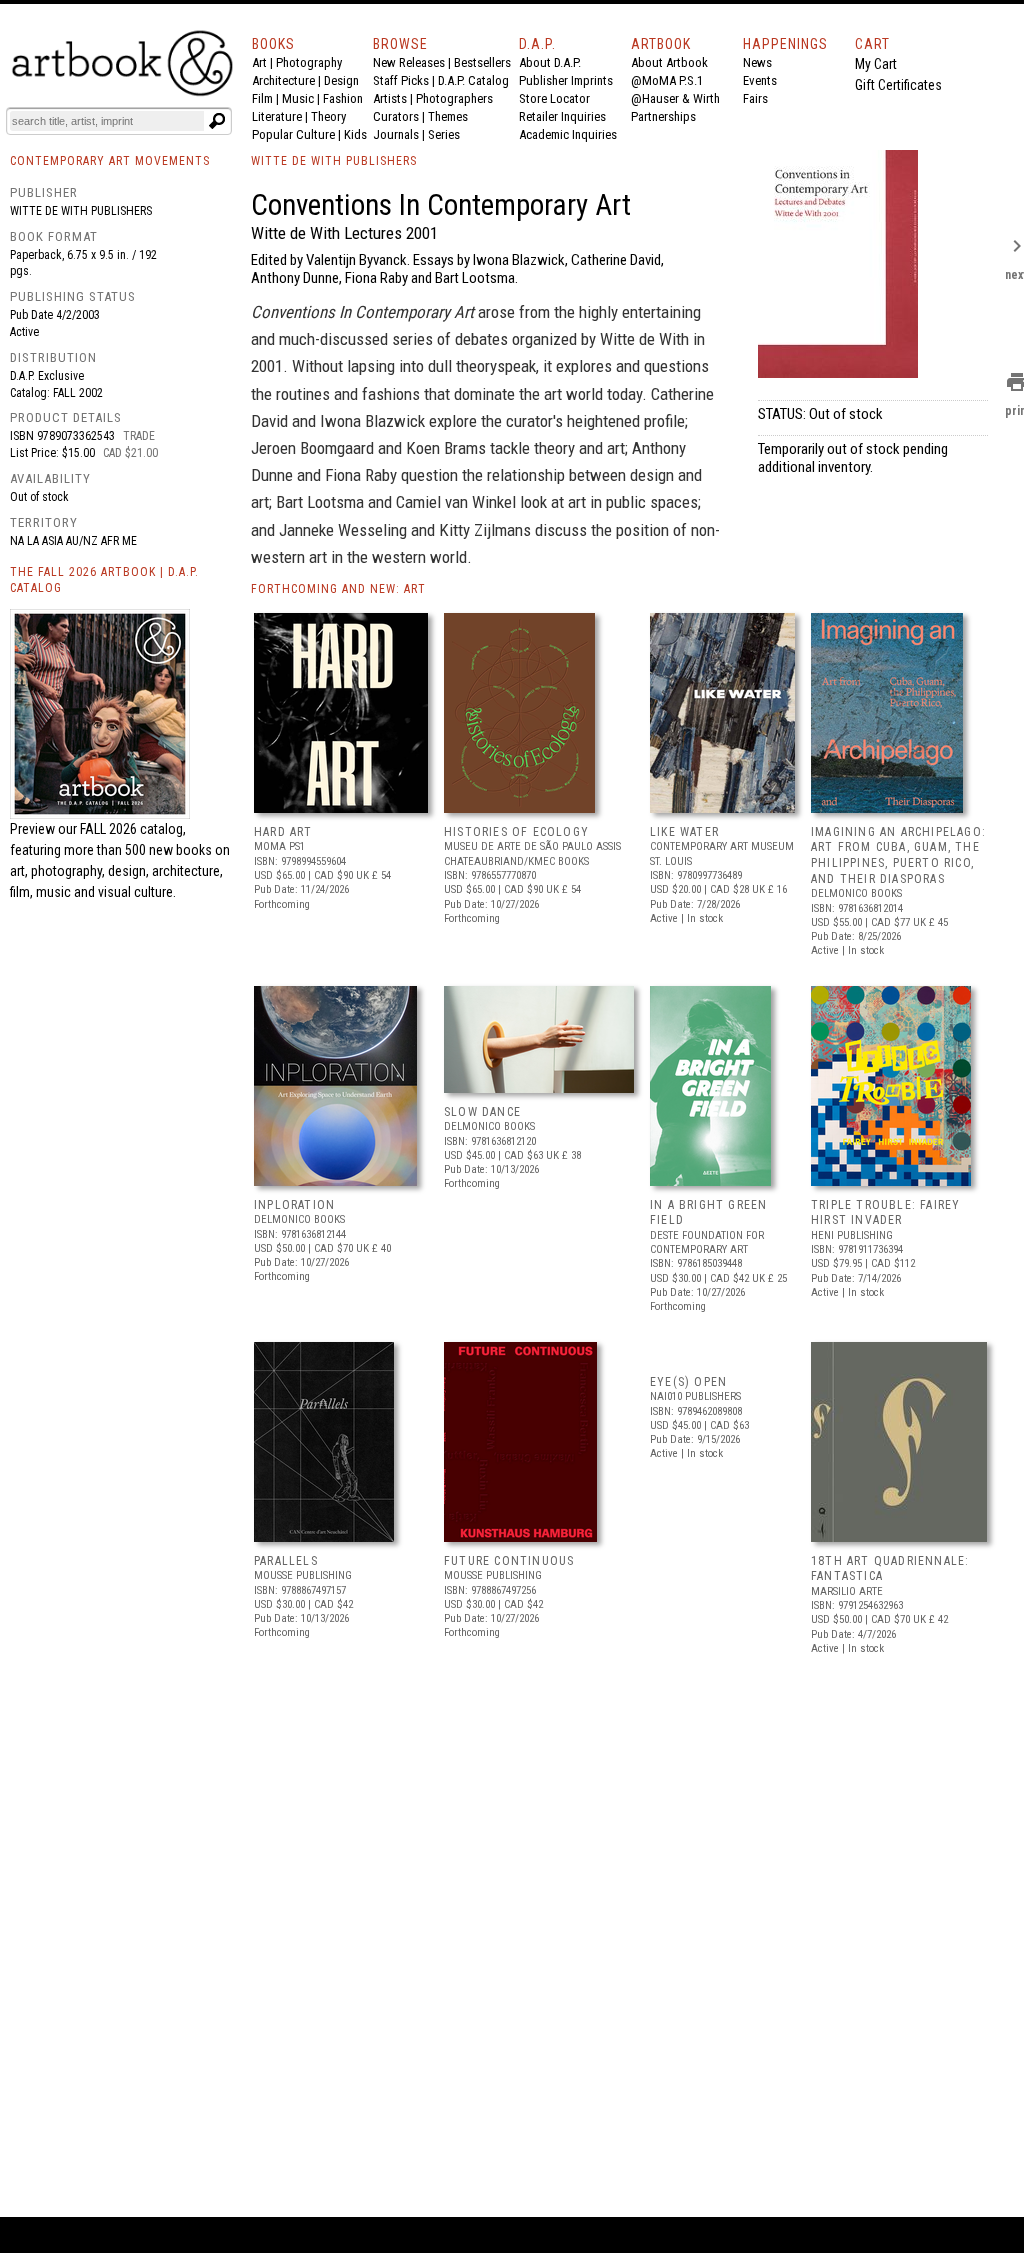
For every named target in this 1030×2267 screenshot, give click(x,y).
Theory (328, 116)
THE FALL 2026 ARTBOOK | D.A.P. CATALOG (104, 580)
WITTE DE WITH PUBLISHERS (334, 161)
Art (259, 62)
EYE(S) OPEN (688, 1382)
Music (298, 98)
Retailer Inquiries (562, 116)
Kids (355, 134)
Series (444, 134)
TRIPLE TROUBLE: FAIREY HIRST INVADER (885, 1213)
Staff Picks (401, 80)
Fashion (343, 98)
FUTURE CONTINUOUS (509, 1561)
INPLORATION (294, 1205)
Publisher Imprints (566, 80)
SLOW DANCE (482, 1112)
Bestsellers (482, 62)
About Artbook (669, 62)
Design (341, 80)
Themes (448, 116)
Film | (267, 98)
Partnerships (663, 116)
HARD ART (283, 832)
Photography (309, 62)
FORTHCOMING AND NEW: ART (338, 589)
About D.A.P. (550, 62)
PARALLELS (286, 1561)
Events (760, 80)
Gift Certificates (898, 85)
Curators (396, 116)
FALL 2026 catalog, (133, 829)
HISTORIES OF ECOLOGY (516, 832)
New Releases (409, 62)
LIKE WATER (684, 832)
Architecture (283, 80)
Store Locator (554, 98)
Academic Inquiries (568, 134)
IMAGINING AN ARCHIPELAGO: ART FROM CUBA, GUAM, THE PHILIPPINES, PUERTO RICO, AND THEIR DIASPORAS (898, 855)
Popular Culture (293, 134)
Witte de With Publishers (81, 211)
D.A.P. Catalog (473, 80)
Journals (396, 134)
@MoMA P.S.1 (667, 80)
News (757, 62)
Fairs (755, 98)
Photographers (454, 98)
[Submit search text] (217, 121)
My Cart (876, 64)
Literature (277, 116)
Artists (390, 98)
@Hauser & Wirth (675, 98)
